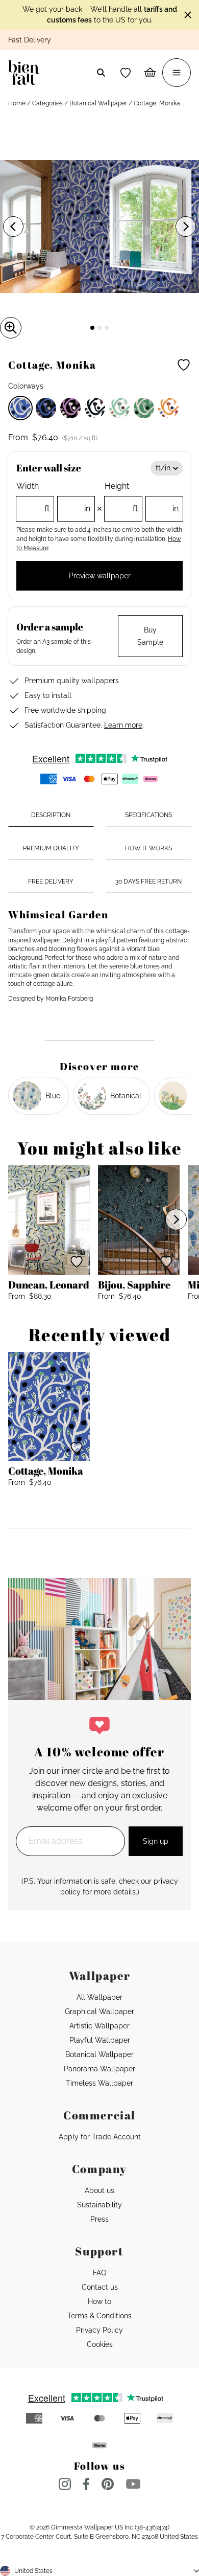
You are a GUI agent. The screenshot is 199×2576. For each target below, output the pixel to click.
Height (142, 497)
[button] (126, 73)
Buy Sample (150, 636)
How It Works (148, 848)
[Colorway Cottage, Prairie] (144, 408)
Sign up (156, 1841)
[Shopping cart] (150, 73)
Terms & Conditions (99, 2316)
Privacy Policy (99, 2330)
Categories (47, 103)
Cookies (100, 2344)
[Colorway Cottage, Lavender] (70, 408)
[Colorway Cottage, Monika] (20, 408)
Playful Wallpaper (100, 2040)
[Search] (101, 73)
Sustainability (99, 2205)
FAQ (99, 2273)
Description (51, 815)
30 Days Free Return (148, 882)
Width (53, 497)
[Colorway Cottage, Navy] (95, 408)
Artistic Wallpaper (99, 2026)
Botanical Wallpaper (98, 103)
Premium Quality (51, 848)
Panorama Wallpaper (99, 2069)
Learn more (123, 725)
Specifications (148, 815)
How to (99, 2301)
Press (99, 2219)
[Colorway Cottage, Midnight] (46, 408)
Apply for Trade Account (100, 2137)
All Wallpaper (99, 1997)
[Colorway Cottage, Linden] (119, 408)
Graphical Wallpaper (99, 2012)
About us (99, 2190)
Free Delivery (51, 882)
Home (17, 103)
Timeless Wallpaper (99, 2083)
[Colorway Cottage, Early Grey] (168, 408)
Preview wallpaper (100, 576)
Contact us (100, 2287)
